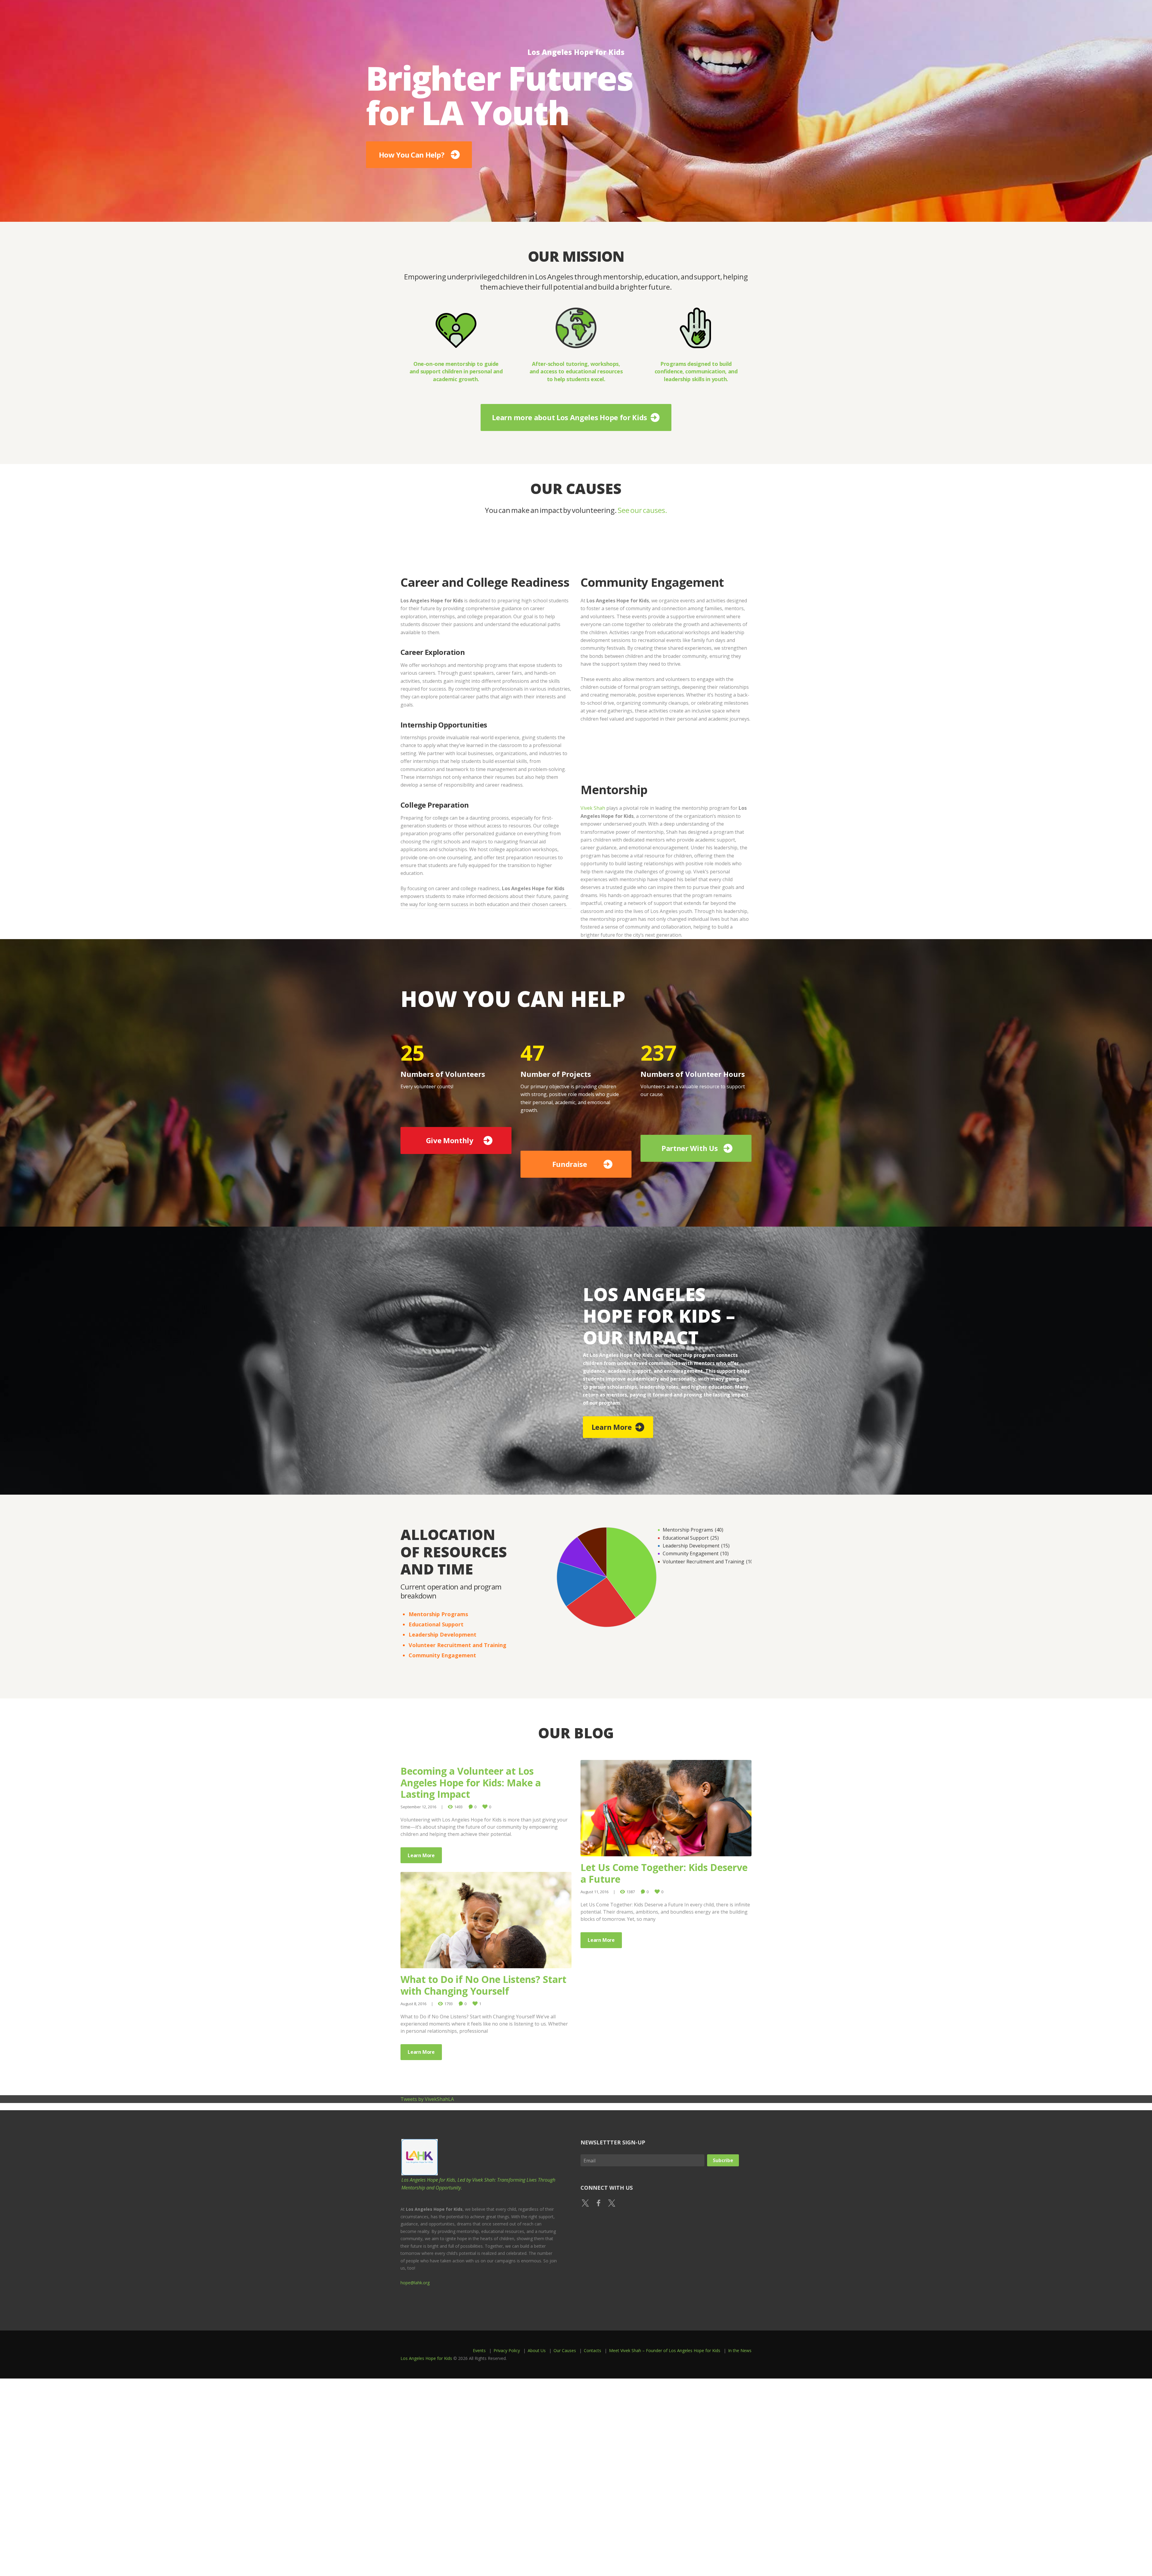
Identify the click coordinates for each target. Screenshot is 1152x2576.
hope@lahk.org (415, 2283)
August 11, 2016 (594, 1892)
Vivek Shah (593, 808)
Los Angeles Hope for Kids (426, 2358)
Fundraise (570, 1164)
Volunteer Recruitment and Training (457, 1645)
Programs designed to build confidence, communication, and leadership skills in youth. (696, 371)
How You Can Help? (632, 153)
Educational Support (436, 1624)
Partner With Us (690, 1148)
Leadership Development (442, 1634)
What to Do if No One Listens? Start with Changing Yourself (483, 1985)
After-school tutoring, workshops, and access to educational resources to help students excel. (576, 371)
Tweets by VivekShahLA (427, 2099)
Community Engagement (442, 1655)
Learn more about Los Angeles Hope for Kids (570, 417)
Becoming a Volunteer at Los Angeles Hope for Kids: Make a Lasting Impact (471, 1782)
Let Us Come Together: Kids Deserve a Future (664, 1873)
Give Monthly (450, 1140)
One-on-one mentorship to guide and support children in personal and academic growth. (456, 371)
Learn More (612, 1427)
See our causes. (642, 510)
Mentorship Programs (438, 1614)
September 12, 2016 (418, 1807)
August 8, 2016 (413, 2004)
